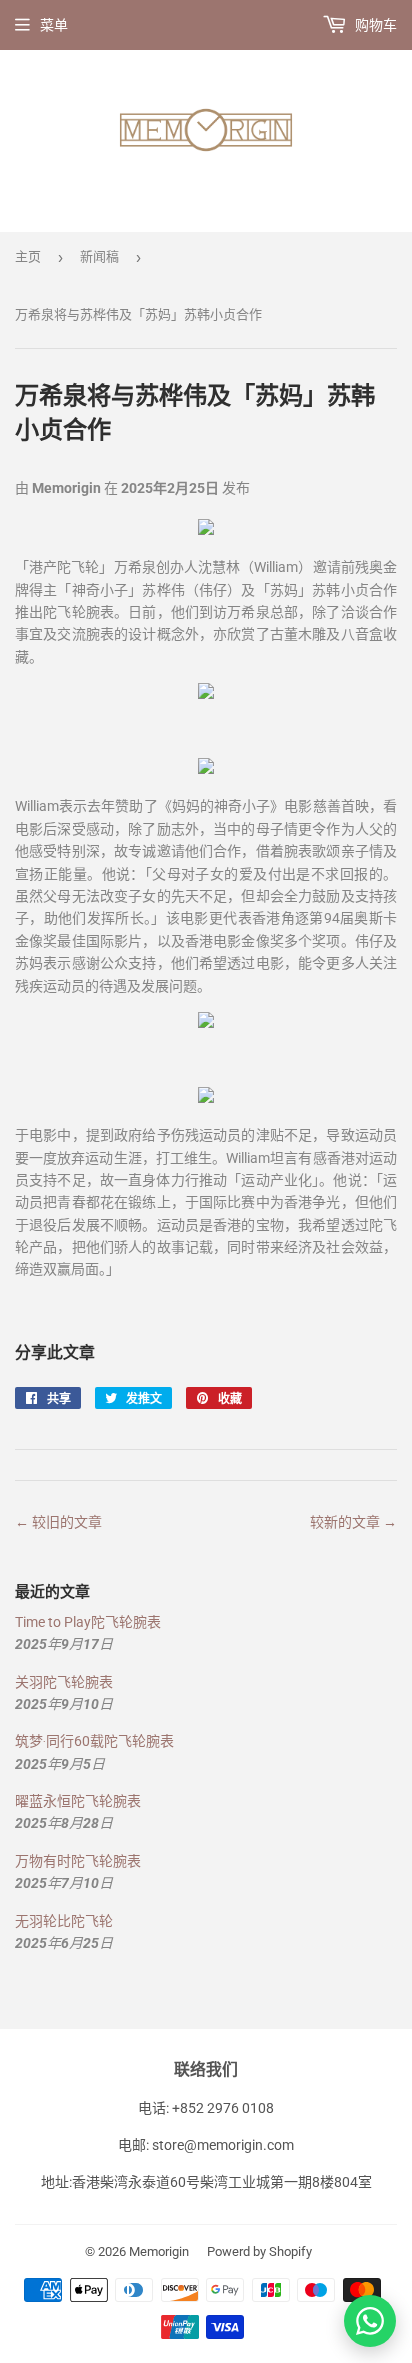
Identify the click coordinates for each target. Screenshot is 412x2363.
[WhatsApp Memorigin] (370, 2321)
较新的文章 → (353, 1522)
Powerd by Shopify (259, 2251)
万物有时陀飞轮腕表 (78, 1861)
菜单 (54, 25)
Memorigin (159, 2251)
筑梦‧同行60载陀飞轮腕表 (94, 1741)
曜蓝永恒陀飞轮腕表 (78, 1801)
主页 (28, 256)
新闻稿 (99, 256)
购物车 (374, 25)
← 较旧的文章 (58, 1522)
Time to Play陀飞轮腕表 (88, 1622)
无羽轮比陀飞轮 (64, 1921)
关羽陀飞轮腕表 (64, 1682)
